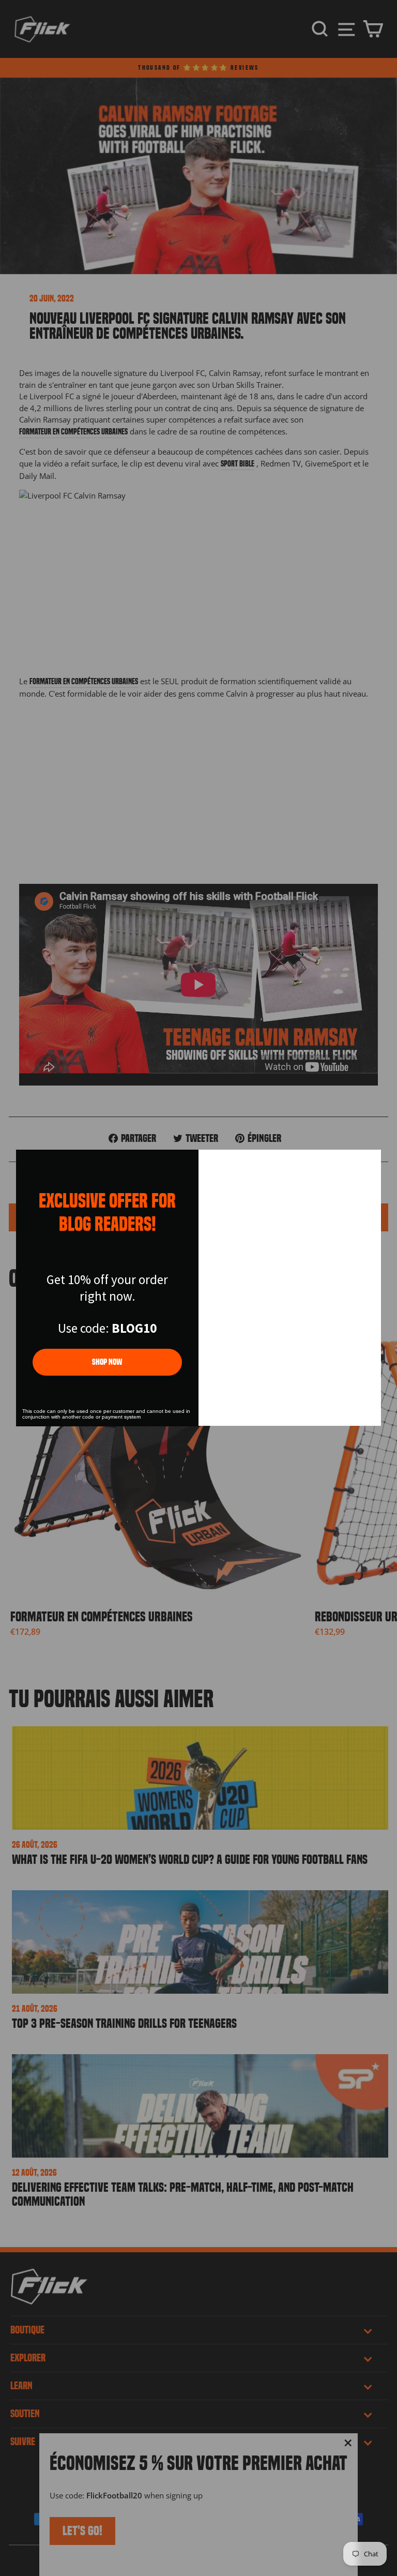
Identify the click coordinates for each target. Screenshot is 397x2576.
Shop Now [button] (107, 1362)
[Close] (369, 1162)
